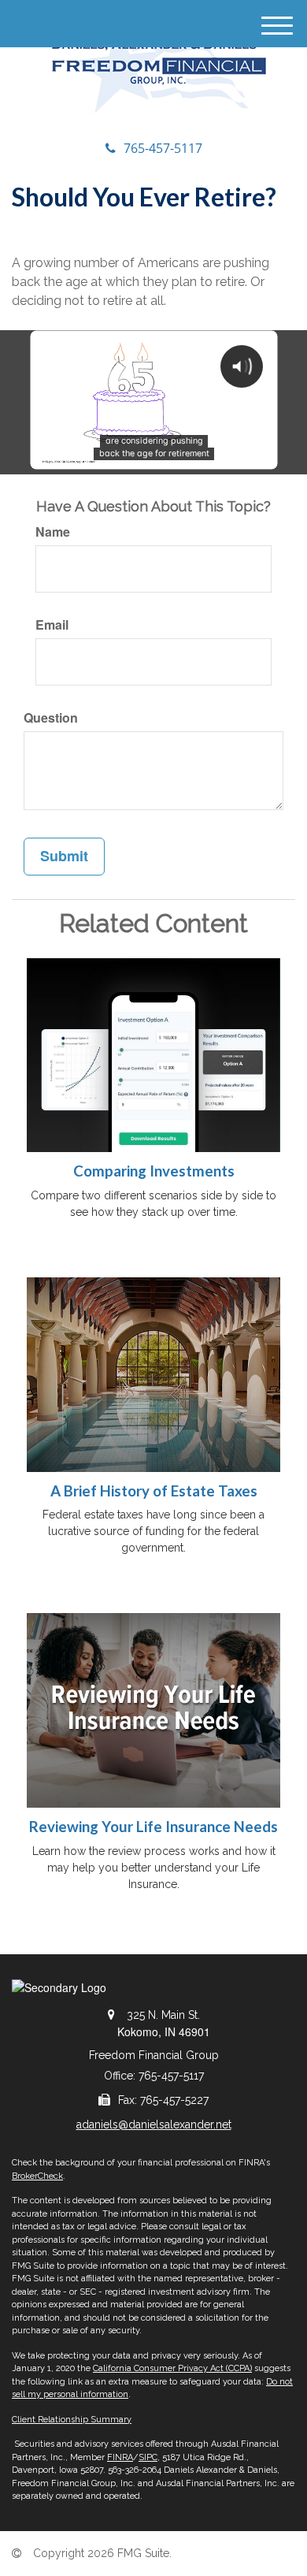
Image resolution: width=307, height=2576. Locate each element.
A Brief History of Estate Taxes (154, 1491)
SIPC (148, 2457)
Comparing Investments (154, 1171)
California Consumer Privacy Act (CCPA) (172, 2368)
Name (53, 532)
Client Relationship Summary (72, 2420)
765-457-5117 (163, 148)
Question (51, 718)
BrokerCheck (37, 2176)
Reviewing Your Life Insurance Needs (153, 1827)
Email (52, 625)
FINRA (120, 2457)
